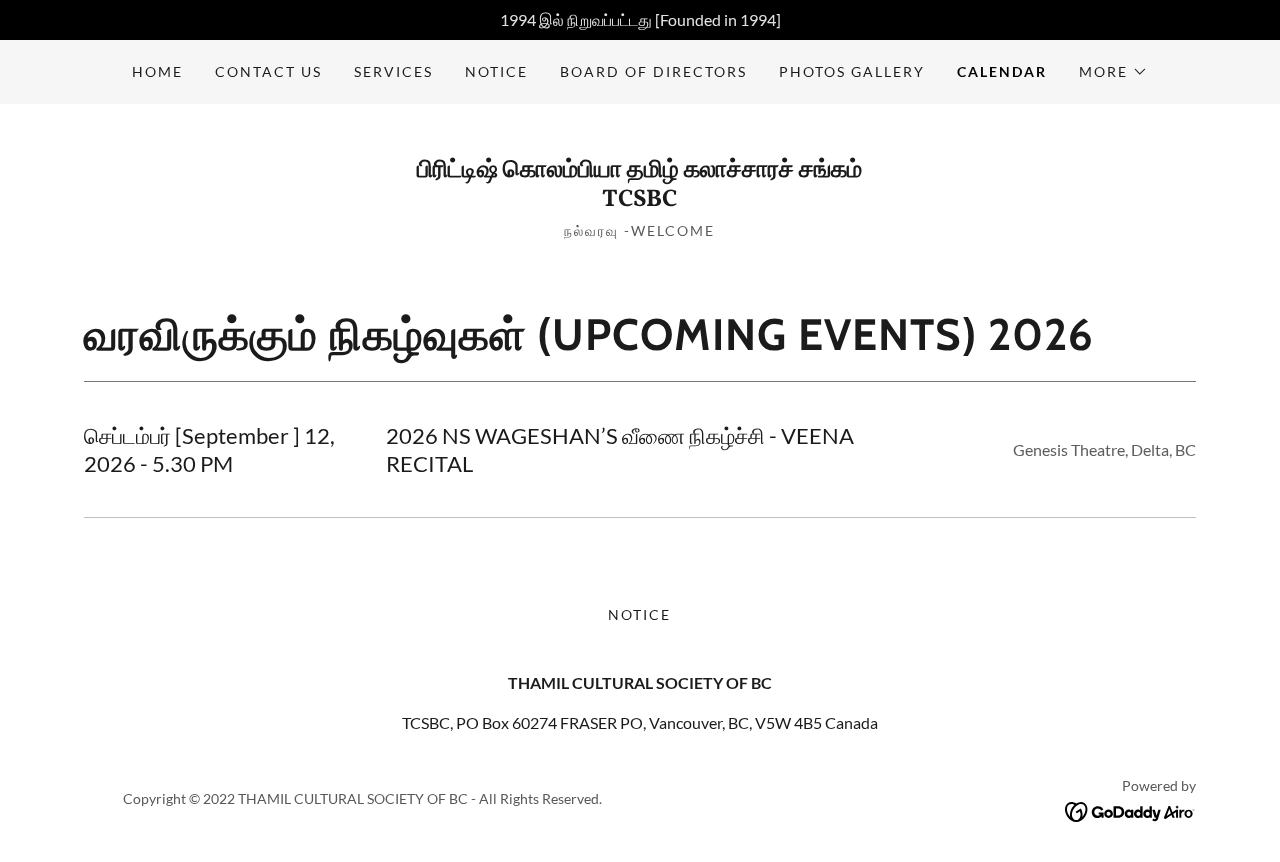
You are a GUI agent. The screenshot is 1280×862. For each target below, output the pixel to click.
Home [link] (157, 71)
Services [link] (393, 71)
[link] (639, 199)
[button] (1113, 72)
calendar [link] (1002, 71)
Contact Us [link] (268, 71)
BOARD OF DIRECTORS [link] (653, 71)
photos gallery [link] (852, 71)
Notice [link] (496, 71)
